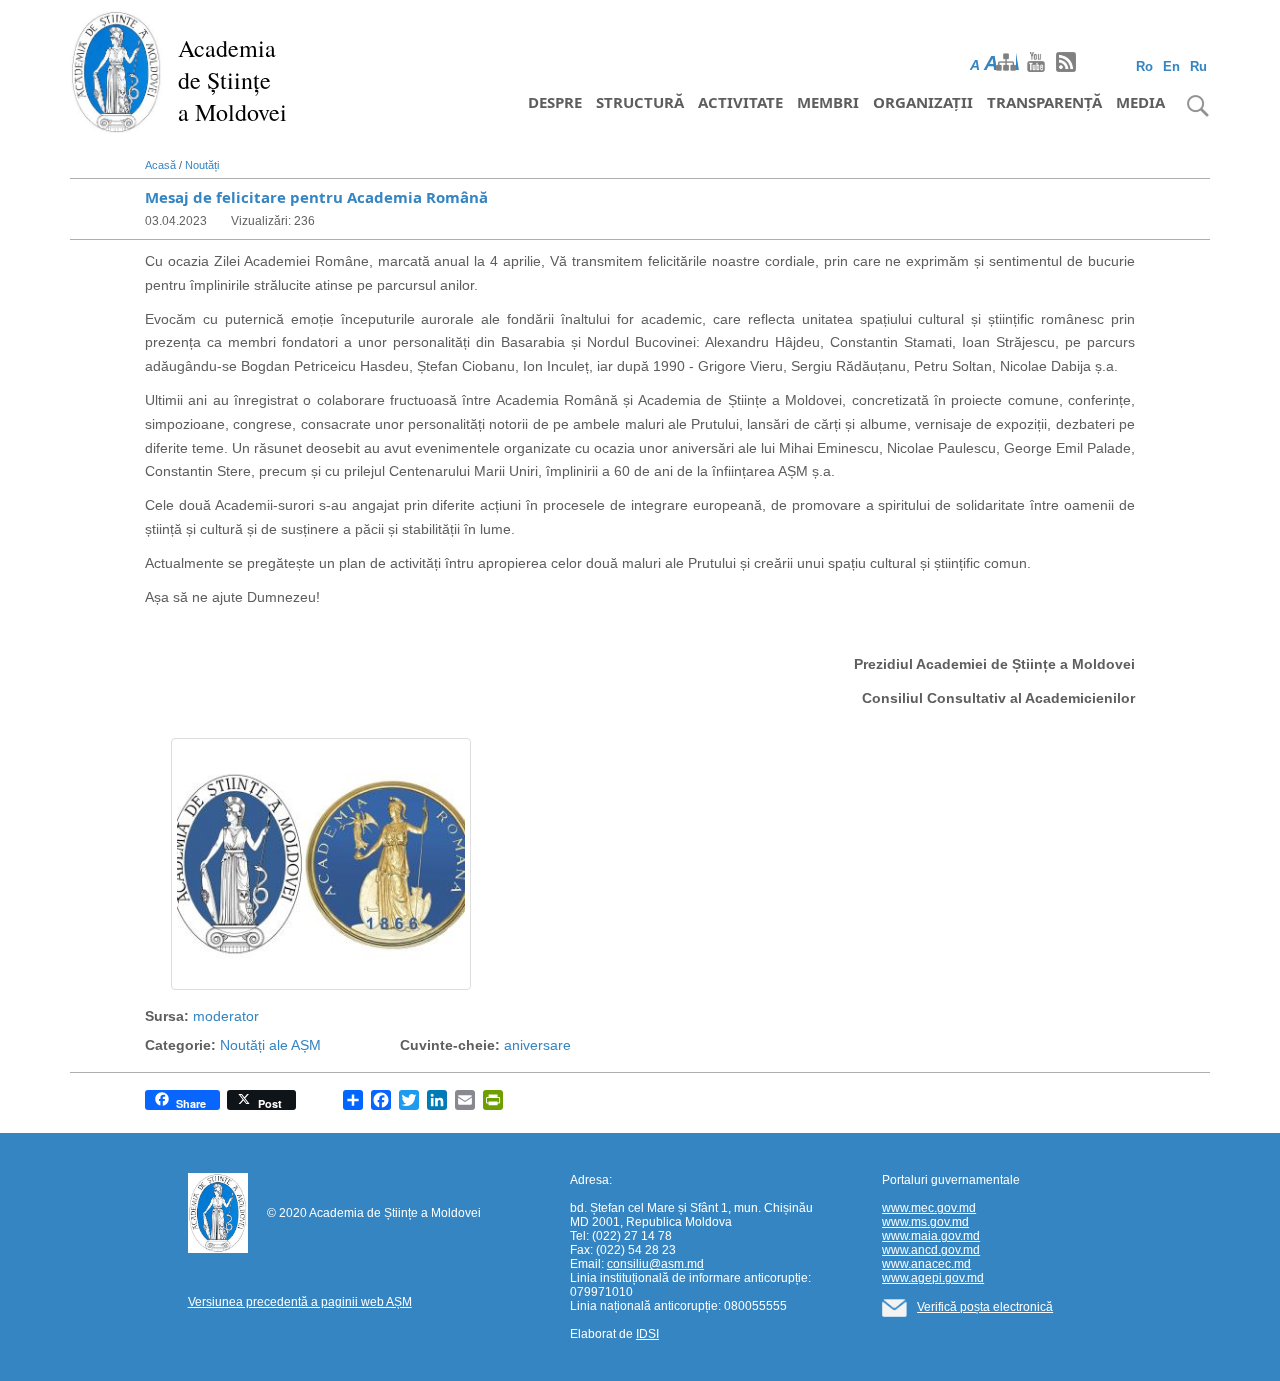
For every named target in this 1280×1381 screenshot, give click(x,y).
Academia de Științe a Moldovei (232, 80)
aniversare (537, 1045)
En (1171, 66)
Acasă (160, 165)
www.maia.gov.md (931, 1236)
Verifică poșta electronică (985, 1307)
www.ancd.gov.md (931, 1250)
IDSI (647, 1334)
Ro (1144, 66)
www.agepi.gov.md (933, 1278)
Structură (640, 102)
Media (1140, 102)
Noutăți (202, 165)
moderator (226, 1016)
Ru (1198, 66)
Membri (828, 102)
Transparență (1044, 102)
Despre (555, 102)
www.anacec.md (926, 1264)
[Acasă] (116, 70)
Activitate (740, 102)
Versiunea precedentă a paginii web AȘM (300, 1302)
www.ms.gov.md (925, 1222)
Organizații (923, 102)
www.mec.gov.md (929, 1208)
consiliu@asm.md (655, 1264)
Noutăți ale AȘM (270, 1045)
